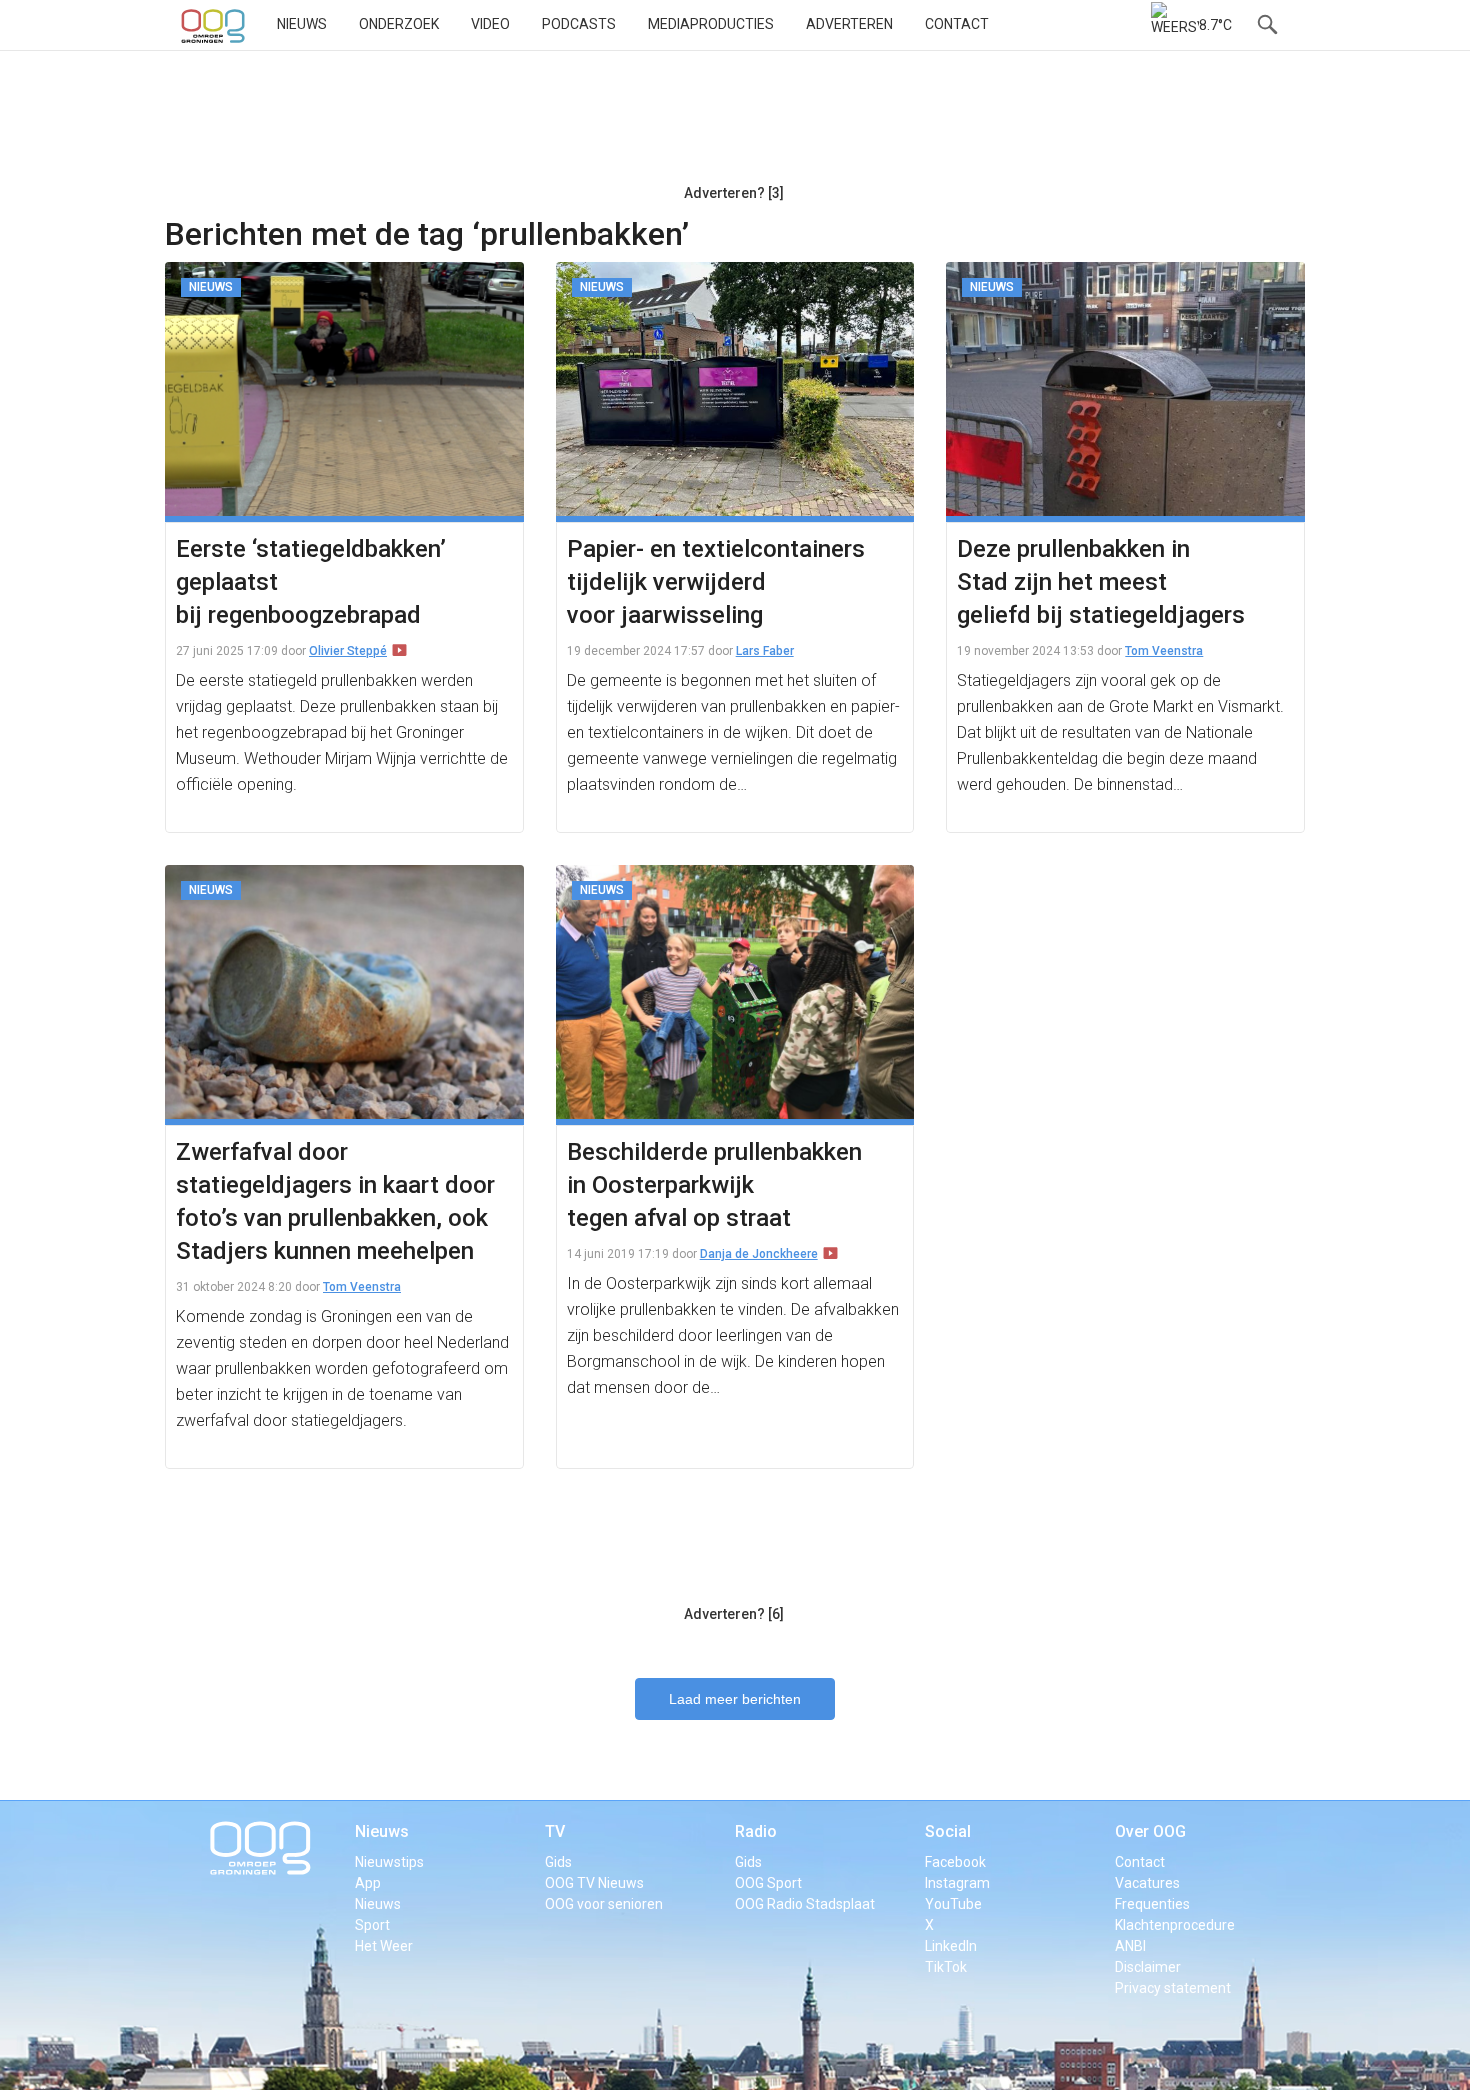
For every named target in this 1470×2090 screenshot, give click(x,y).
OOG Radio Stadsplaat (805, 1904)
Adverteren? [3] (734, 193)
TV (555, 1831)
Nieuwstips (389, 1862)
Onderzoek (399, 24)
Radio (756, 1831)
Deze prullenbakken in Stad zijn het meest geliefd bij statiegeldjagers (1101, 582)
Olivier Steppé (348, 651)
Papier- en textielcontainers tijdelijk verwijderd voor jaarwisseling (716, 582)
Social (948, 1831)
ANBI (1130, 1946)
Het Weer (384, 1946)
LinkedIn (951, 1946)
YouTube (953, 1904)
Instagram (957, 1883)
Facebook (955, 1862)
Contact (957, 24)
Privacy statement (1173, 1988)
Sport (372, 1925)
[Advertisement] (734, 125)
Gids (558, 1862)
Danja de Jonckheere (759, 1254)
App (368, 1883)
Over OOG (1150, 1831)
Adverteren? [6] (734, 1614)
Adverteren (849, 24)
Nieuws (302, 24)
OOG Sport (768, 1883)
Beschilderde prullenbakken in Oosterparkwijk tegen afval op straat (714, 1185)
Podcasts (579, 24)
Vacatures (1147, 1883)
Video (490, 24)
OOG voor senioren (604, 1904)
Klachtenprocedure (1175, 1925)
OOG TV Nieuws (594, 1883)
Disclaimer (1148, 1967)
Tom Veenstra (1164, 651)
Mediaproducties (711, 24)
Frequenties (1152, 1904)
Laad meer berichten (735, 1699)
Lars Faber (765, 651)
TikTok (946, 1967)
